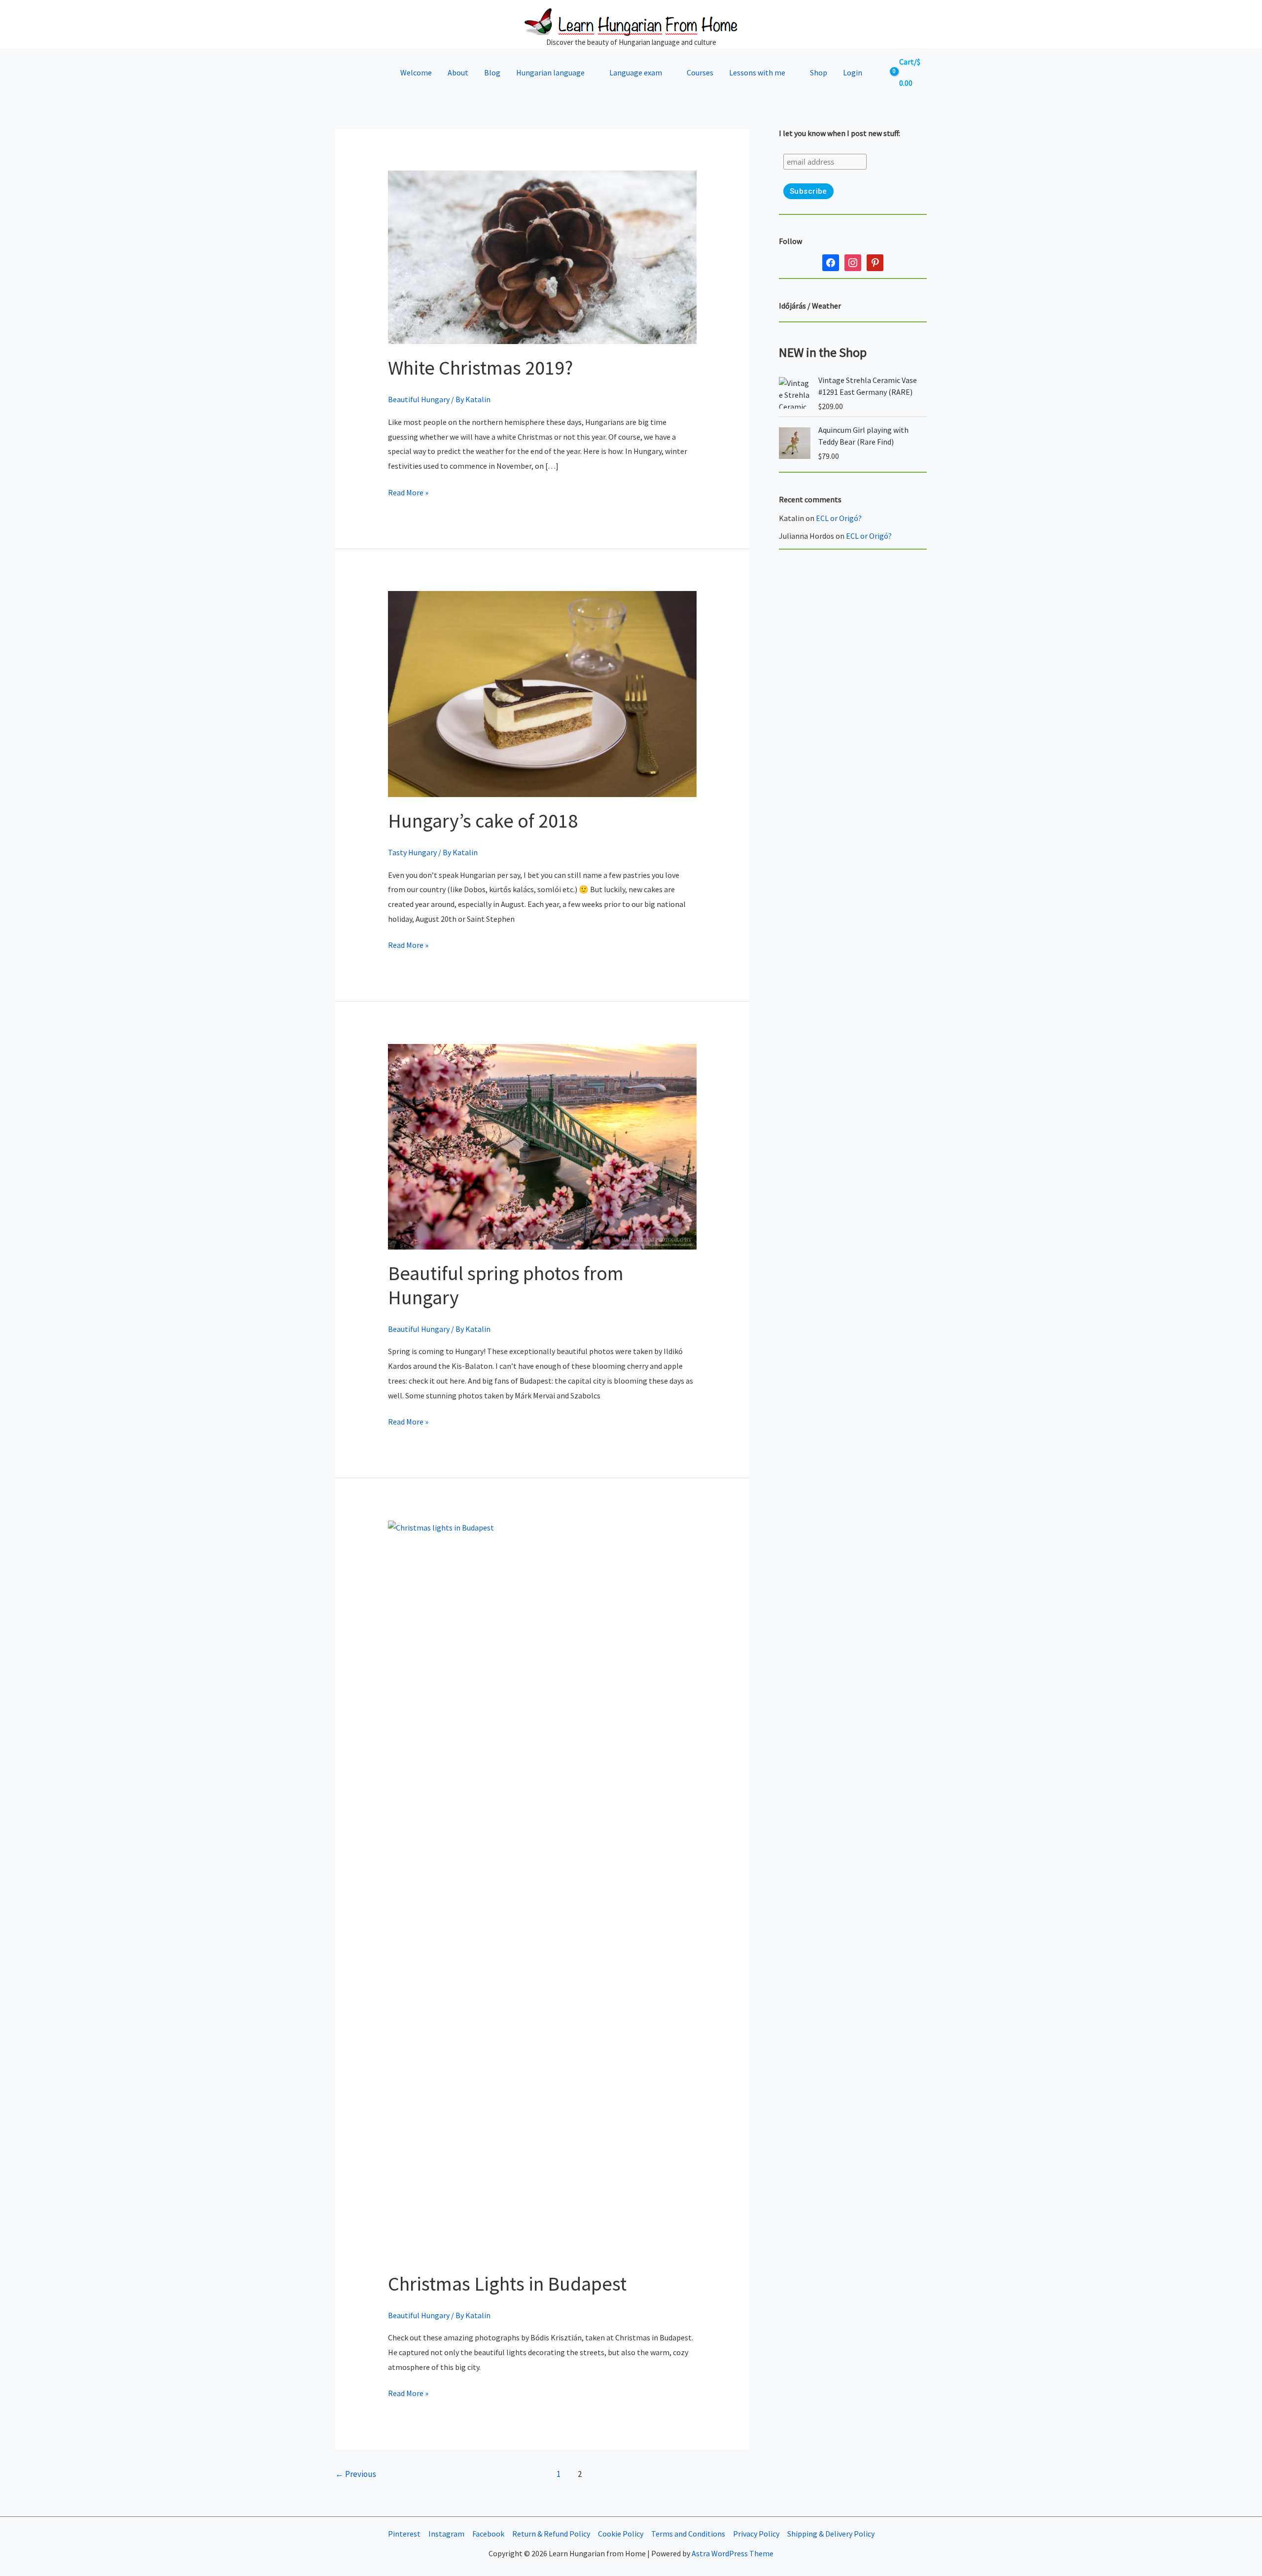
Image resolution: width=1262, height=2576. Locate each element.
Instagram (446, 2534)
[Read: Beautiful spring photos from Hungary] (543, 1146)
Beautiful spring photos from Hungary (506, 1285)
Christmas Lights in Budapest (507, 2284)
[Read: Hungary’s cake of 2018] (543, 693)
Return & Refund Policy (551, 2534)
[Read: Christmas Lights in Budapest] (543, 1889)
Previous (356, 2474)
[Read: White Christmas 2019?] (543, 256)
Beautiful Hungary (419, 399)
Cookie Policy (621, 2534)
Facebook (488, 2534)
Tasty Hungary (412, 852)
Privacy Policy (756, 2534)
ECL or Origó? (839, 518)
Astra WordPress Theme (733, 2553)
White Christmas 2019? (480, 368)
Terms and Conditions (688, 2534)
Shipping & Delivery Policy (831, 2534)
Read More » (408, 494)
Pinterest (404, 2534)
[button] (589, 72)
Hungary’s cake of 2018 (483, 821)
